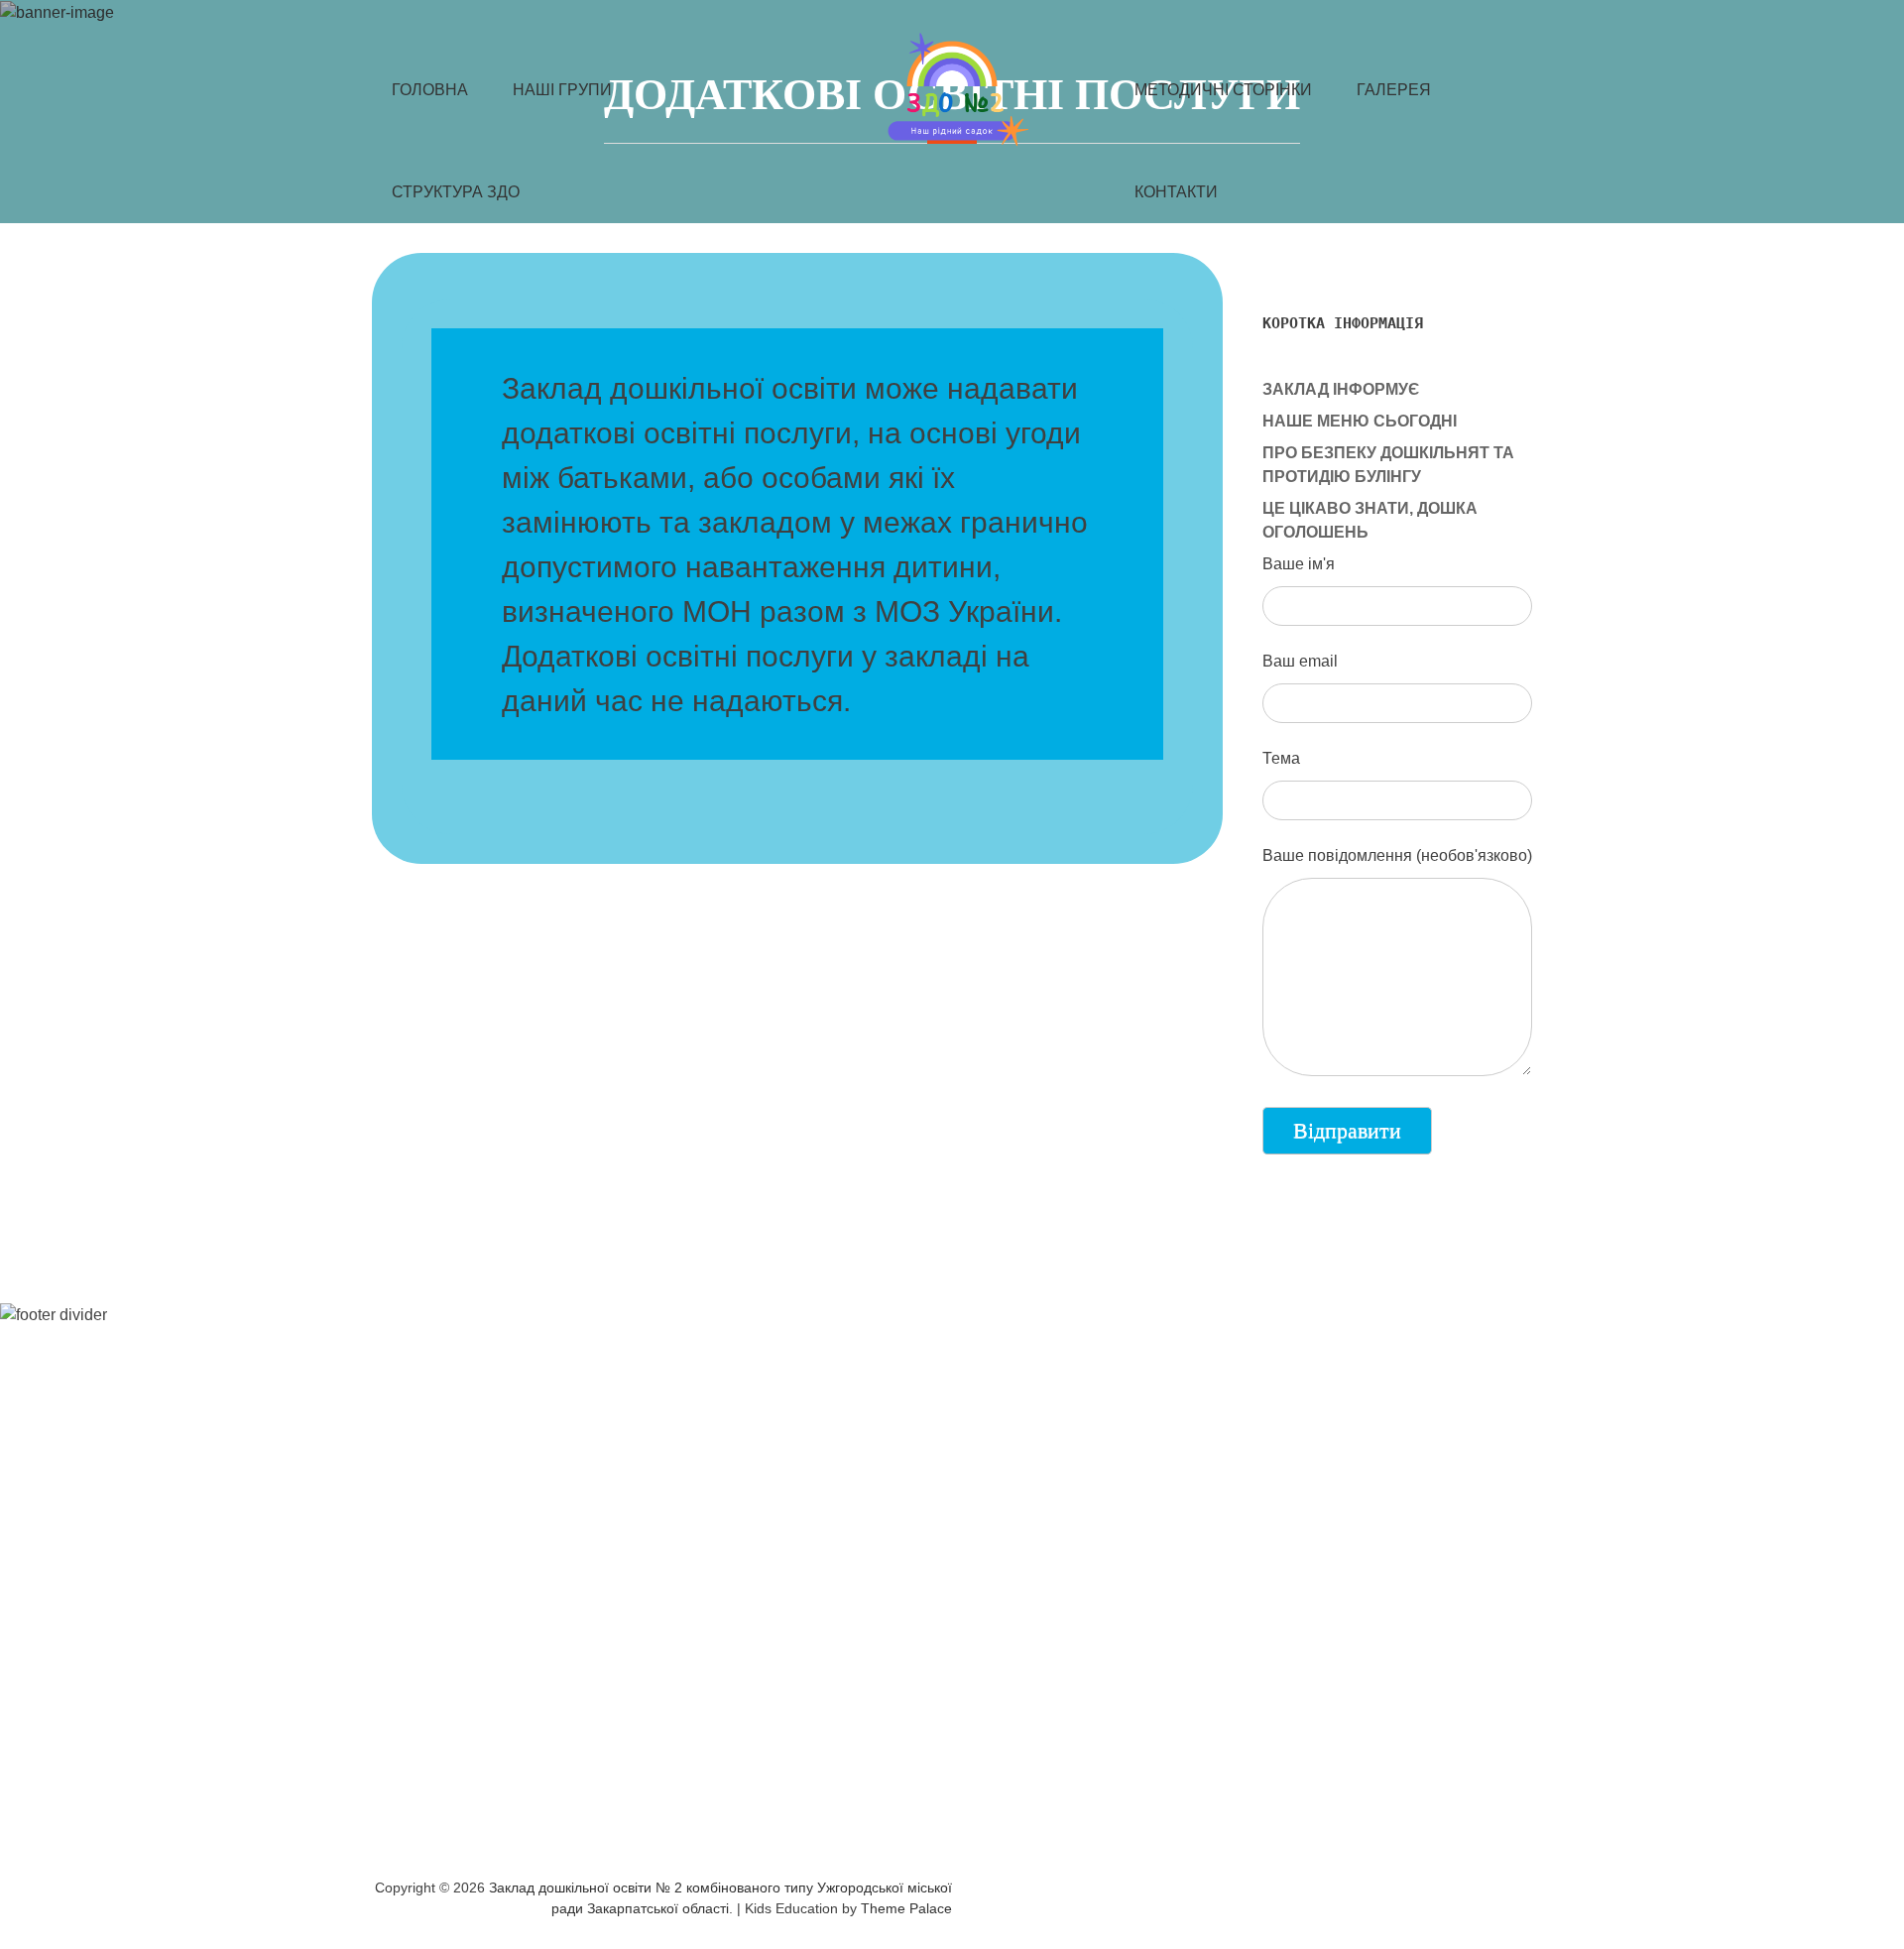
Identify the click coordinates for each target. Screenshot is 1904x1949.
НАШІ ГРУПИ (562, 90)
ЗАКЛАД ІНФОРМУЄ (1341, 389)
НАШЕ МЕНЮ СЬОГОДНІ (1360, 421)
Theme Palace (906, 1908)
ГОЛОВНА (430, 90)
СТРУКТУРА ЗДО (456, 192)
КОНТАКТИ (1176, 192)
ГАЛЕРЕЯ (1394, 90)
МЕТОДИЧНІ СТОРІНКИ (1223, 90)
